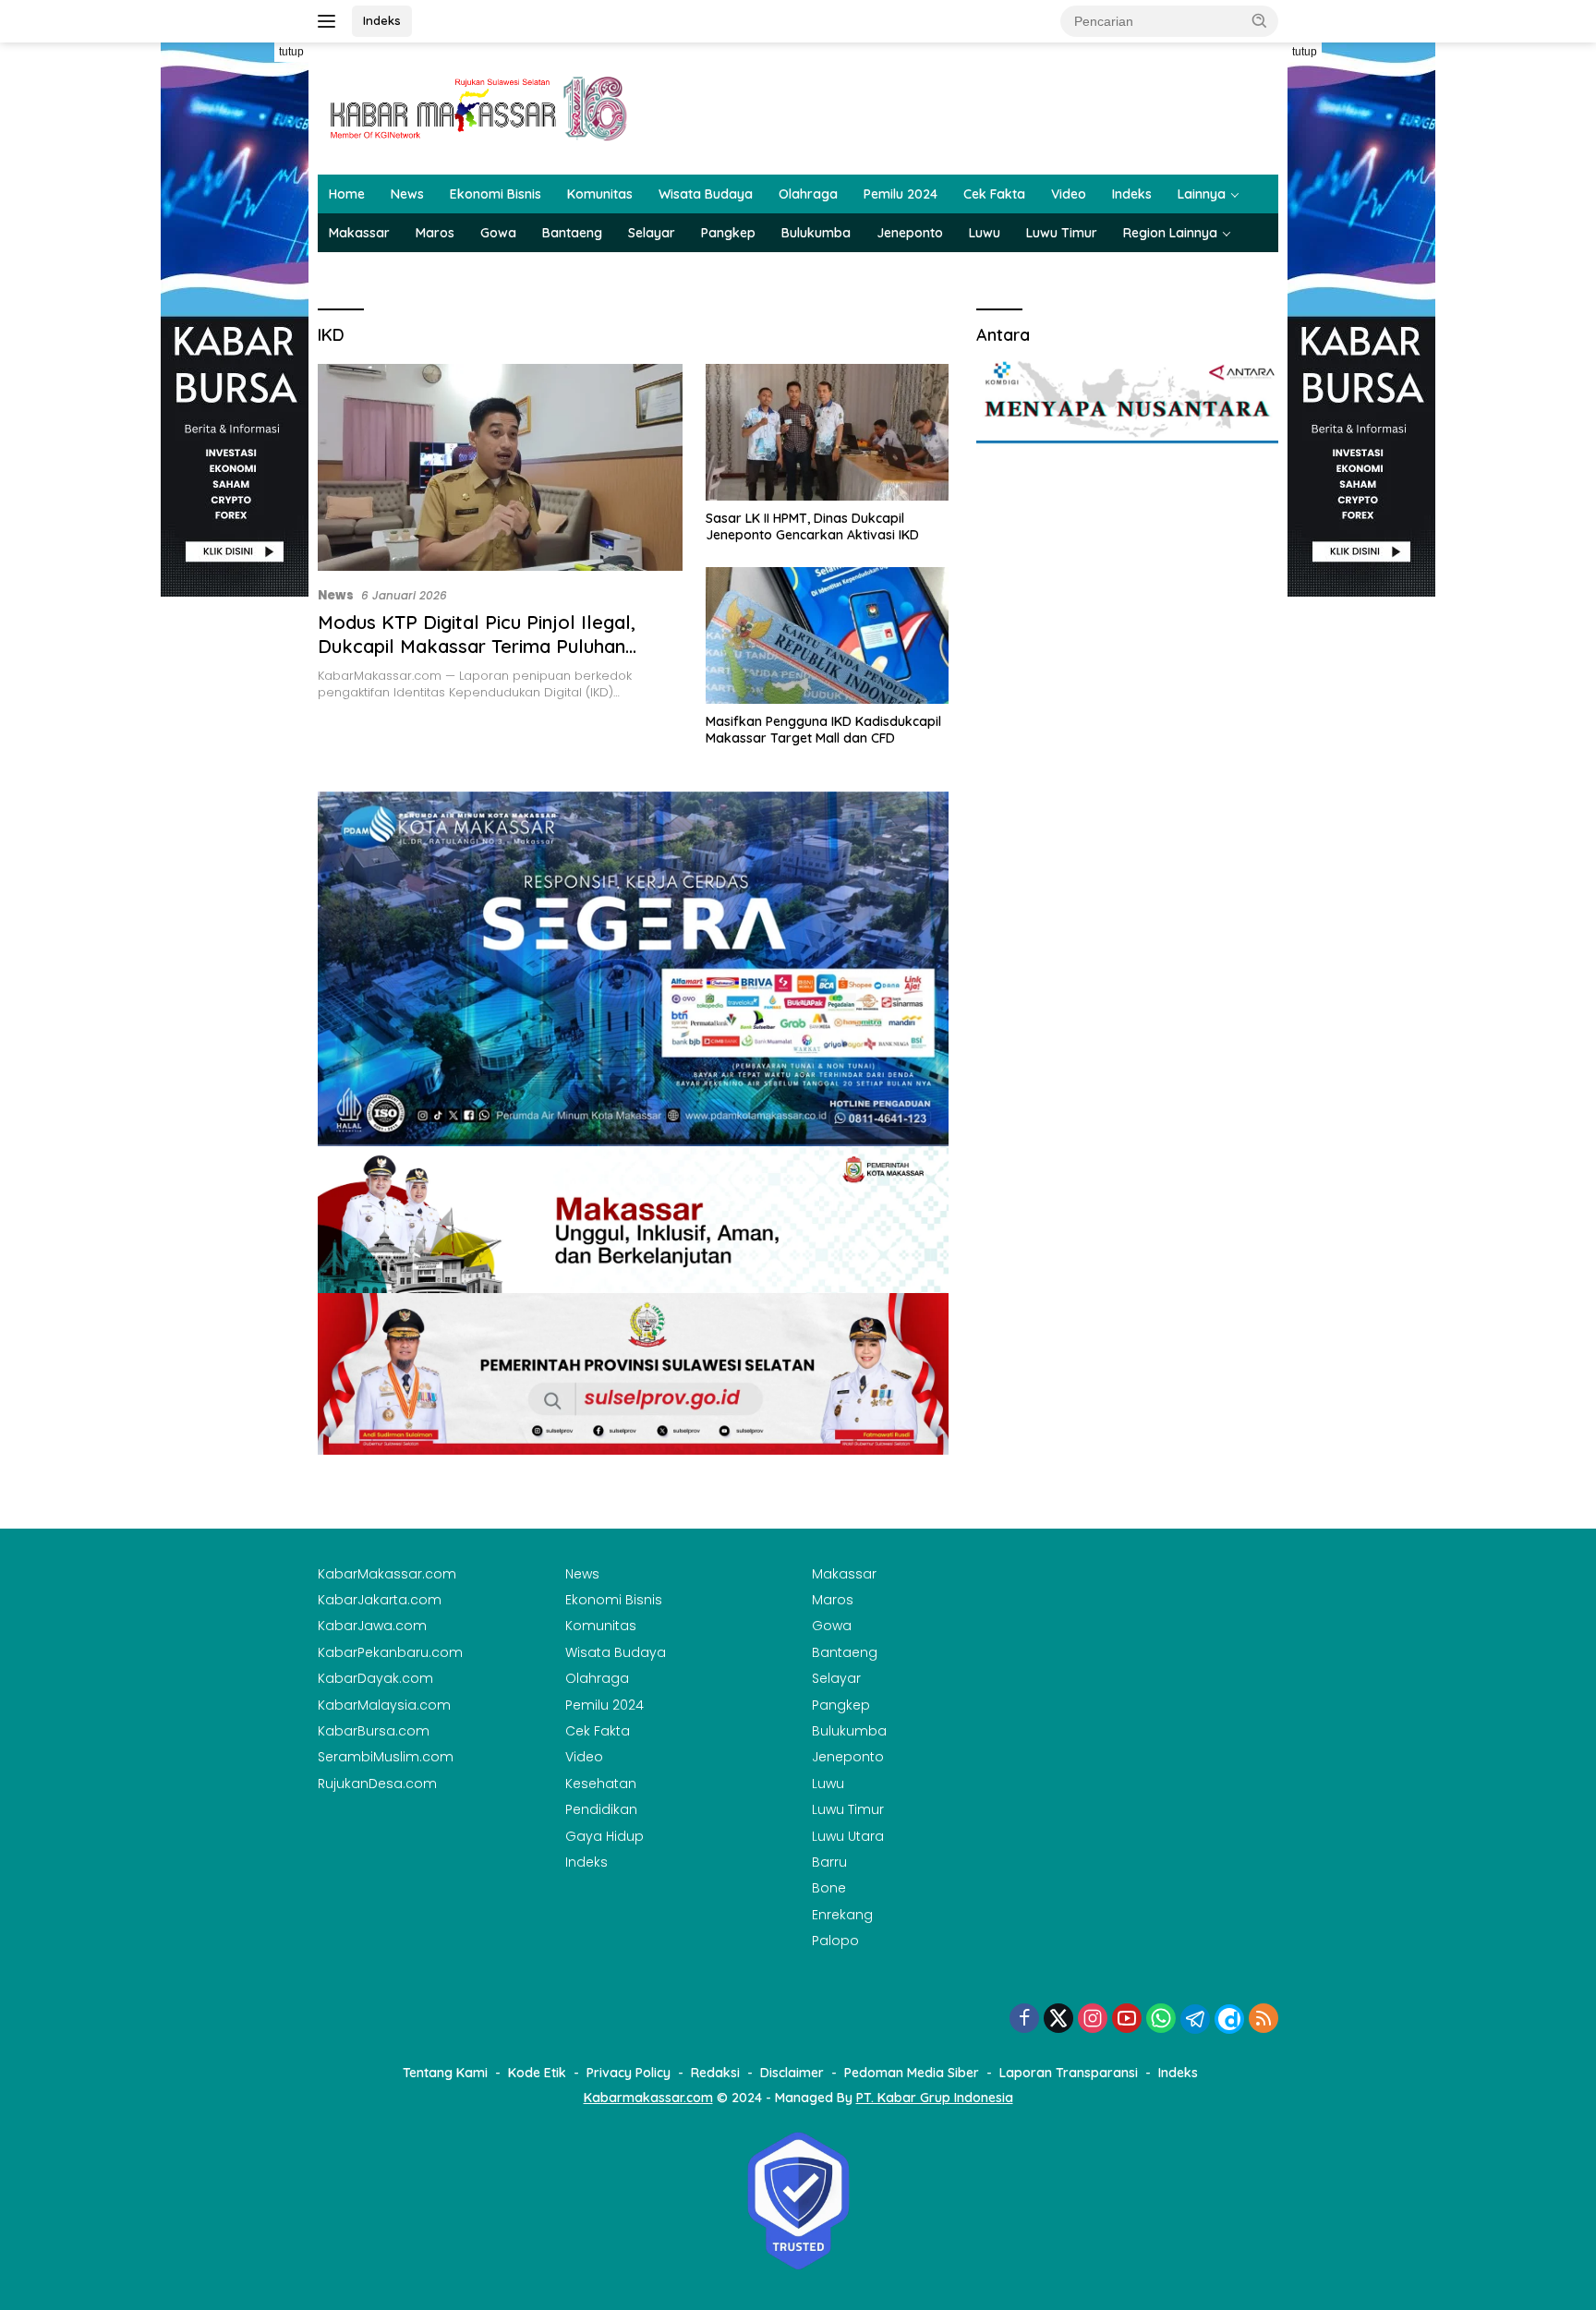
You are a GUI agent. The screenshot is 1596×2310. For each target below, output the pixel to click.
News (407, 194)
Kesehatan (601, 1784)
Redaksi (715, 2073)
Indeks (382, 20)
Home (347, 194)
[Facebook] (1024, 2020)
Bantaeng (572, 233)
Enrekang (842, 1915)
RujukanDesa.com (377, 1784)
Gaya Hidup (605, 1836)
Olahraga (808, 194)
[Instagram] (1093, 2020)
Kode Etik (537, 2073)
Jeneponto (910, 233)
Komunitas (600, 194)
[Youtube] (1127, 2020)
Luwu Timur (1062, 233)
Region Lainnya (1170, 233)
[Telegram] (1195, 2019)
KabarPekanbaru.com (390, 1652)
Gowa (498, 233)
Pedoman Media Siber (912, 2073)
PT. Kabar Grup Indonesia (935, 2098)
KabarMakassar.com (387, 1574)
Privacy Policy (629, 2073)
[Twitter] (1058, 2020)
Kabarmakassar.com (648, 2098)
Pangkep (728, 233)
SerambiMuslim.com (386, 1757)
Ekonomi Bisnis (496, 194)
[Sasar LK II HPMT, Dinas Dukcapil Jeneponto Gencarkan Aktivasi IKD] (827, 432)
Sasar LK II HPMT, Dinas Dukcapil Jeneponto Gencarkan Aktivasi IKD (812, 526)
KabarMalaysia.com (384, 1705)
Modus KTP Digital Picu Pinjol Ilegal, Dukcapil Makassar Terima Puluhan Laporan (477, 646)
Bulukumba (816, 233)
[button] (1260, 20)
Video (1069, 194)
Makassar (359, 233)
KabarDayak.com (375, 1678)
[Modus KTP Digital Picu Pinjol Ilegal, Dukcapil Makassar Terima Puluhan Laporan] (500, 467)
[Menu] (330, 21)
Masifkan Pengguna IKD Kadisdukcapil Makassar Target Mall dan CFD (823, 730)
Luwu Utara (848, 1836)
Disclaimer (792, 2073)
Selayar (652, 233)
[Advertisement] (235, 874)
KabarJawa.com (372, 1626)
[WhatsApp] (1161, 2020)
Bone (829, 1888)
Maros (435, 233)
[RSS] (1263, 2020)
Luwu (985, 233)
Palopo (835, 1941)
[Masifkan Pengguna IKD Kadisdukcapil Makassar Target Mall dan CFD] (827, 635)
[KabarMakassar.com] (479, 107)
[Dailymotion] (1229, 2019)
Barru (829, 1862)
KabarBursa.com (374, 1731)
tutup (291, 52)
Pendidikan (601, 1809)
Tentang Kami (445, 2073)
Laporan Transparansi (1069, 2073)
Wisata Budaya (706, 194)
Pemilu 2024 (901, 194)
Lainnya (1202, 194)
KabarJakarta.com (380, 1600)
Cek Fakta (994, 194)
